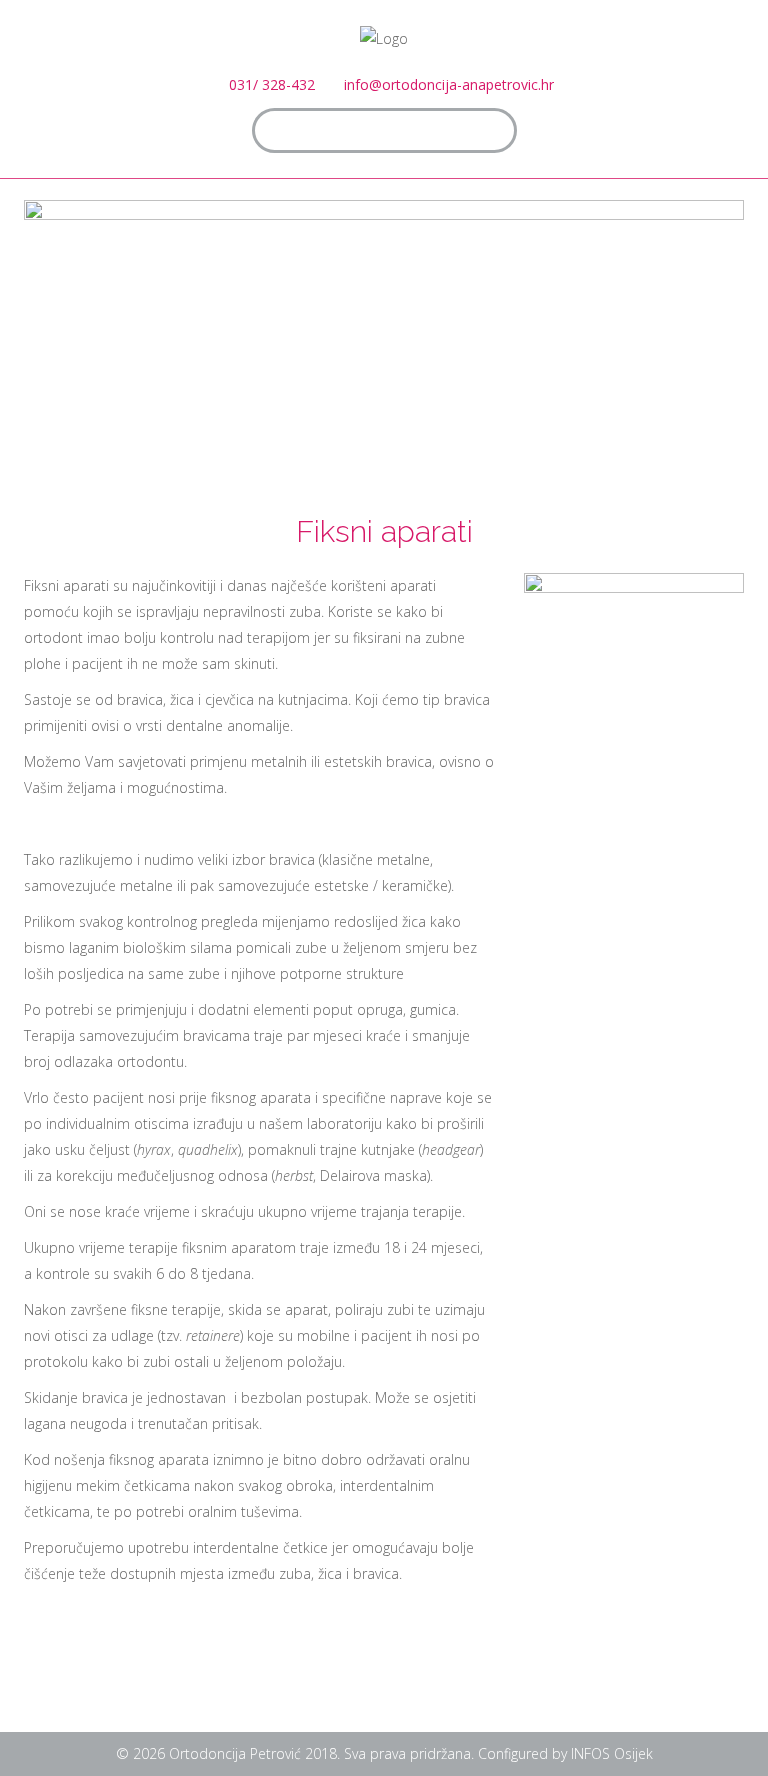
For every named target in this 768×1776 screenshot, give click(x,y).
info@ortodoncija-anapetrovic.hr (449, 84)
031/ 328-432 (272, 84)
